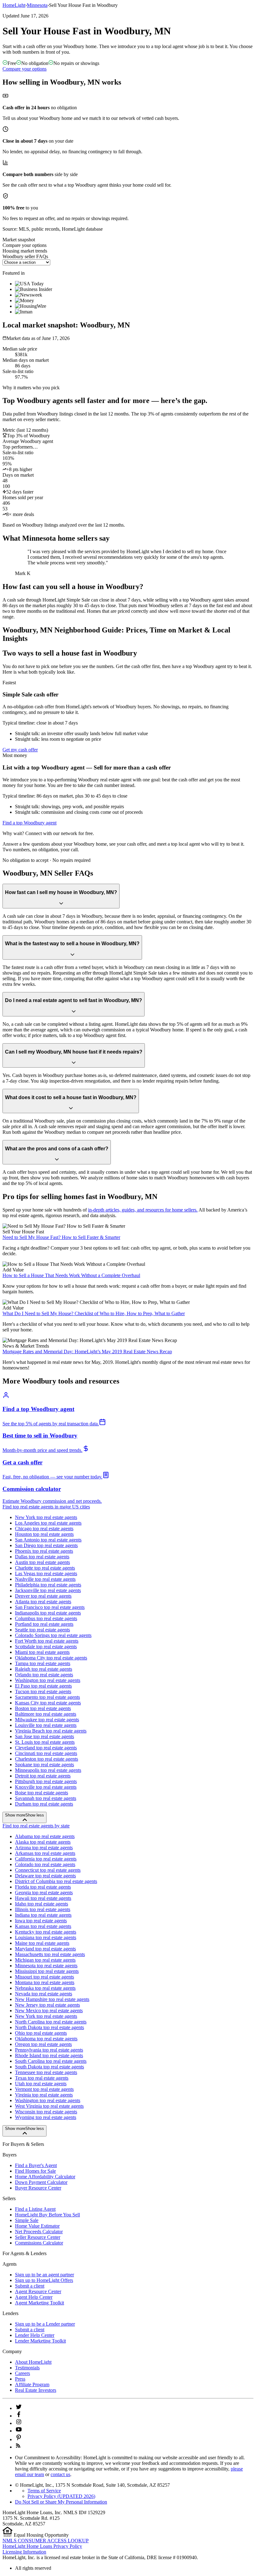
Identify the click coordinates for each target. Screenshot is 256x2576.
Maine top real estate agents (42, 1943)
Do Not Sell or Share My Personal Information (61, 2502)
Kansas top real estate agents (43, 1926)
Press (20, 2379)
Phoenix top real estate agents (44, 1551)
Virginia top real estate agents (44, 2095)
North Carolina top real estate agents (51, 2022)
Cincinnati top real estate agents (46, 1753)
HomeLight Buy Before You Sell (47, 2215)
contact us (60, 2474)
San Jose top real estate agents (44, 1736)
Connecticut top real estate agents (48, 1870)
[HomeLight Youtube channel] (19, 2431)
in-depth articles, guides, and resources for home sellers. (143, 1210)
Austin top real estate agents (42, 1562)
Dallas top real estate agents (42, 1557)
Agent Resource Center (38, 2291)
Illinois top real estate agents (43, 1909)
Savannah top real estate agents (46, 1798)
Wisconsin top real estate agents (46, 2112)
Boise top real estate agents (42, 1793)
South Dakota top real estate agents (49, 2067)
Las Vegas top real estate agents (46, 1573)
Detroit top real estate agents (43, 1776)
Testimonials (27, 2368)
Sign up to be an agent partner (44, 2275)
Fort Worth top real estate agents (47, 1641)
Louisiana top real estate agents (46, 1937)
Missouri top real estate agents (44, 1977)
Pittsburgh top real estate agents (46, 1781)
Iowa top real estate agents (41, 1921)
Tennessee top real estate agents (46, 2072)
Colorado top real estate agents (45, 1864)
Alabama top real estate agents (45, 1836)
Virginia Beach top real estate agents (51, 1731)
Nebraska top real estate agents (45, 1988)
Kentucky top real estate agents (46, 1932)
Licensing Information (24, 2552)
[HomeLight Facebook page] (19, 2416)
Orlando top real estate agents (44, 1675)
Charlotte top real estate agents (45, 1568)
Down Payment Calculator (41, 2182)
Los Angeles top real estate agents (48, 1523)
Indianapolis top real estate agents (48, 1613)
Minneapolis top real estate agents (48, 1770)
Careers (22, 2373)
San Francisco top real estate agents (50, 1607)
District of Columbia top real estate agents (56, 1881)
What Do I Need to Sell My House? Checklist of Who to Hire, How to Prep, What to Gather (94, 1313)
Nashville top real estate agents (45, 1579)
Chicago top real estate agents (44, 1529)
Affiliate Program (32, 2384)
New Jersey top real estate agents (47, 2005)
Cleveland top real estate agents (46, 1748)
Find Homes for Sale (35, 2171)
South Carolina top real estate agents (51, 2061)
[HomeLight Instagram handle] (19, 2423)
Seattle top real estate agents (42, 1630)
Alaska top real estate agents (43, 1842)
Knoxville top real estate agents (46, 1787)
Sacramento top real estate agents (47, 1697)
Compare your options (25, 69)
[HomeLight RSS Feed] (18, 2447)
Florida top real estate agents (43, 1887)
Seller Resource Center (38, 2237)
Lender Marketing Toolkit (40, 2341)
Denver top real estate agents (43, 1596)
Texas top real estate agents (42, 2078)
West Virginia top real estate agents (49, 2106)
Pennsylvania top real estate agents (49, 2050)
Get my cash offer (20, 750)
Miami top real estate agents (42, 1652)
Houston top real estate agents (44, 1534)
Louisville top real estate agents (46, 1725)
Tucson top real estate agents (43, 1691)
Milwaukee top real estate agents (47, 1720)
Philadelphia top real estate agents (48, 1585)
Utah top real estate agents (41, 2084)
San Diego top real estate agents (46, 1545)
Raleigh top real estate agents (44, 1669)
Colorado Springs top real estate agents (53, 1635)
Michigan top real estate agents (45, 1960)
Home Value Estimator (37, 2226)
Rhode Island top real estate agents (49, 2055)
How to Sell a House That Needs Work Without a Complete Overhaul (71, 1275)
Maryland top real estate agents (45, 1949)
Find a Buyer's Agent (36, 2165)
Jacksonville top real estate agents (48, 1590)
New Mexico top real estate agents (49, 2011)
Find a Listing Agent (35, 2209)
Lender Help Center (35, 2335)
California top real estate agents (46, 1859)
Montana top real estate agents (45, 1982)
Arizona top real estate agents (44, 1848)
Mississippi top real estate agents (47, 1971)
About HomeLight (33, 2362)
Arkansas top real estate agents (45, 1853)
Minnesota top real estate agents (46, 1966)
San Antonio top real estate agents (48, 1540)
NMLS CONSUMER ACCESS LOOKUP (46, 2541)
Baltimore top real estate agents (46, 1714)
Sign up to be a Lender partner (45, 2324)
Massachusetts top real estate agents (50, 1954)
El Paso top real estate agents (43, 1686)
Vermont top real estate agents (44, 2089)
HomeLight (14, 5)
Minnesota (37, 5)
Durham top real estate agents (44, 1804)
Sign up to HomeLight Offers (44, 2280)
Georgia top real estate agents (44, 1893)
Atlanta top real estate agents (43, 1602)
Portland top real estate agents (44, 1624)
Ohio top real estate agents (41, 2033)
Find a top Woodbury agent (30, 823)
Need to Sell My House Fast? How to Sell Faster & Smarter (61, 1237)
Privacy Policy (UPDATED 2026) (61, 2496)
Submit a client (30, 2286)
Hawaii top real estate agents (43, 1898)
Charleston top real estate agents (47, 1759)
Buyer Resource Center (38, 2188)
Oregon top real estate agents (43, 2044)
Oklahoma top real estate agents (46, 2039)
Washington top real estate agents (48, 1680)
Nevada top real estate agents (44, 1994)
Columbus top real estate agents (46, 1618)
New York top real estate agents (46, 1517)
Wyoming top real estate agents (46, 2117)
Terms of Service (44, 2491)
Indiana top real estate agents (43, 1915)
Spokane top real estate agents (44, 1765)
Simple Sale (27, 2220)
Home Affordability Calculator (45, 2177)
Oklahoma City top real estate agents (51, 1658)
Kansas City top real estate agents (48, 1703)
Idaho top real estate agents (42, 1904)
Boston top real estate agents (43, 1708)
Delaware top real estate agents (45, 1876)
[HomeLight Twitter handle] (19, 2408)
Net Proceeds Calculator (39, 2232)
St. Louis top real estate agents (45, 1742)
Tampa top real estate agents (43, 1663)
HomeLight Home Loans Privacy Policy (42, 2546)
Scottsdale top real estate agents (46, 1647)
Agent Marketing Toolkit (39, 2303)
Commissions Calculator (39, 2243)
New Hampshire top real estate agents (52, 1999)
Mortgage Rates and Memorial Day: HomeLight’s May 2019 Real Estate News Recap (87, 1352)
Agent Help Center (34, 2297)
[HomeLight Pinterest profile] (19, 2439)
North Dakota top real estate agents (49, 2027)
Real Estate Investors (36, 2390)
